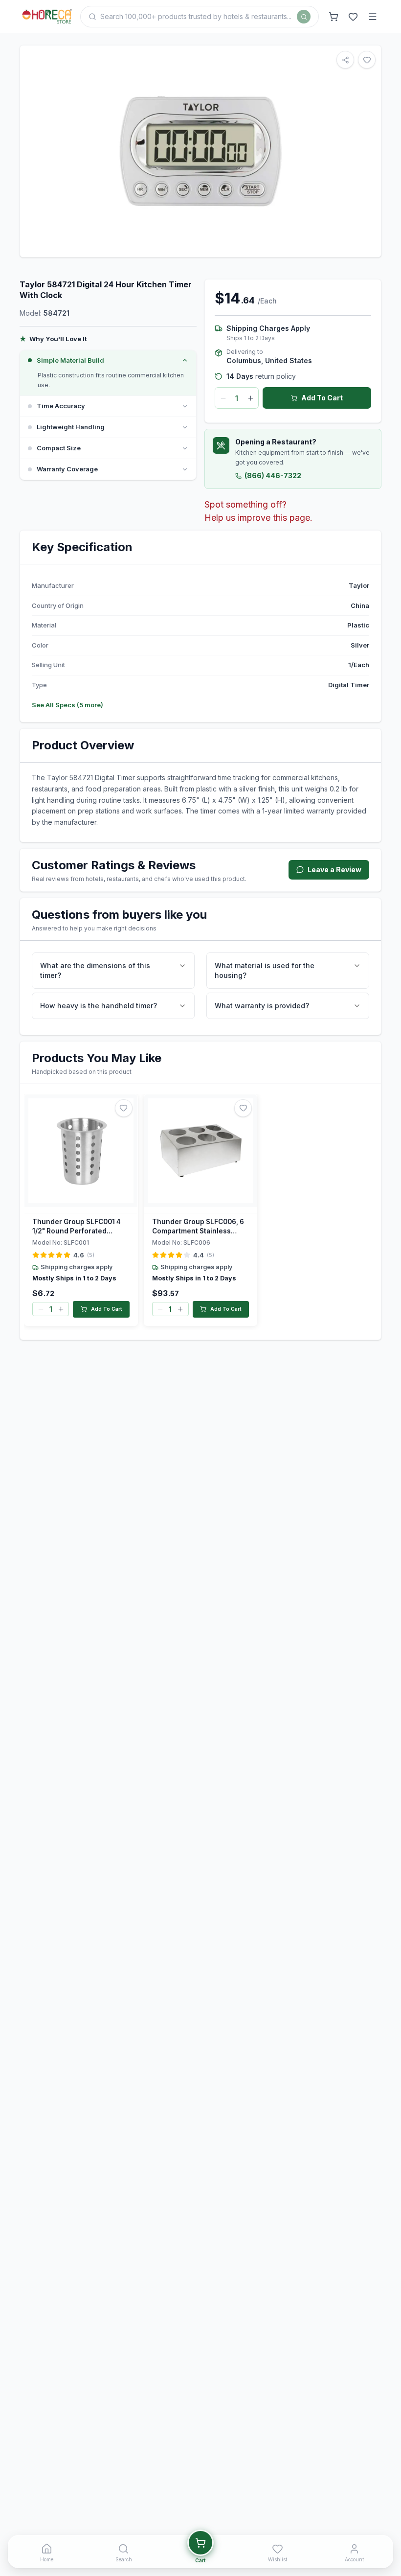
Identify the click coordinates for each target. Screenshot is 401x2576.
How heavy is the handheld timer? (99, 1006)
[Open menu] (373, 17)
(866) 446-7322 (273, 476)
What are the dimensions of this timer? (95, 970)
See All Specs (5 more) (67, 705)
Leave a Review (334, 870)
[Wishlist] (353, 17)
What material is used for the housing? (265, 970)
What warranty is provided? (262, 1006)
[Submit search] (304, 17)
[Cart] (334, 17)
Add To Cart (322, 398)
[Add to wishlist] (124, 1108)
